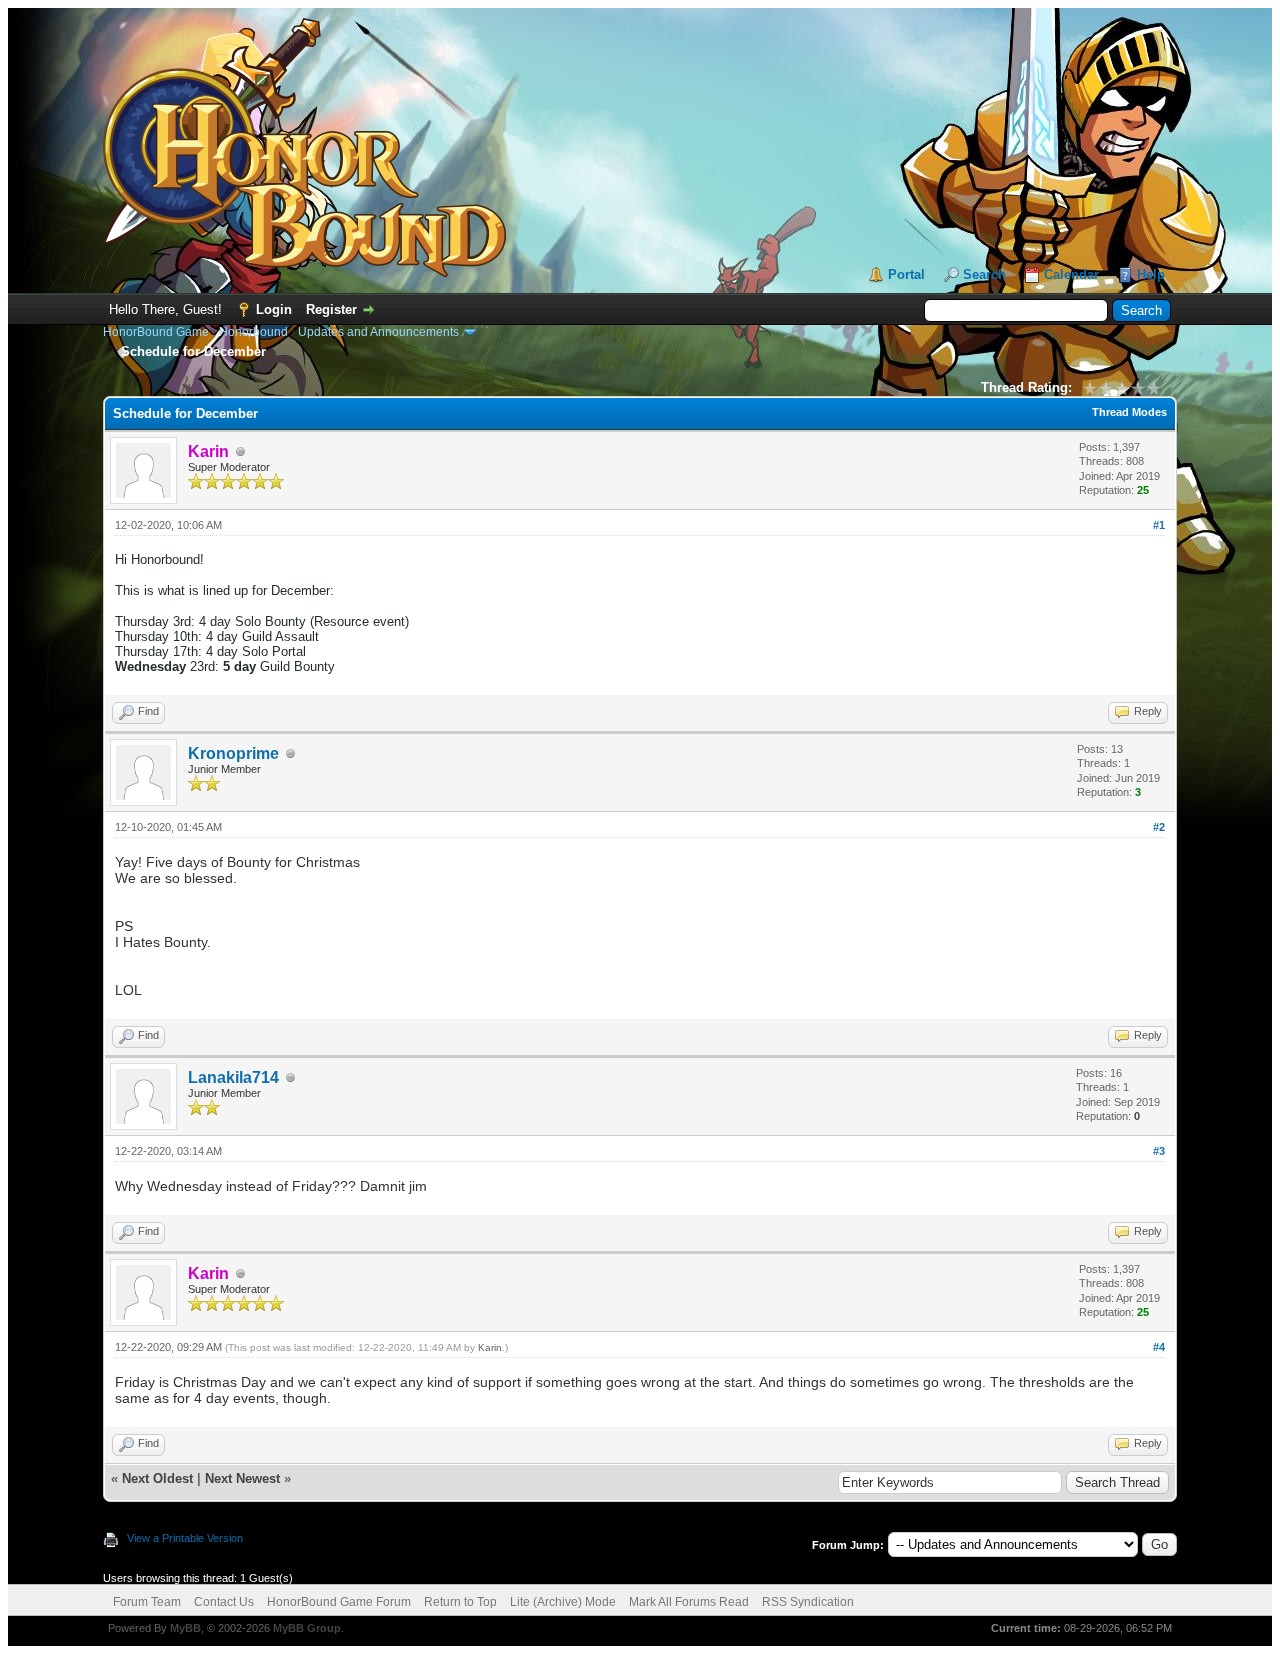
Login (274, 309)
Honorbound (253, 332)
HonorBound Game (156, 332)
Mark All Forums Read (689, 1602)
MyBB (185, 1628)
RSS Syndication (808, 1602)
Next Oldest (157, 1478)
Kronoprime (233, 753)
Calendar (1071, 274)
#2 (1159, 827)
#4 (1159, 1347)
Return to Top (460, 1602)
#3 (1159, 1151)
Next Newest (242, 1478)
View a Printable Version (185, 1538)
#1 (1159, 525)
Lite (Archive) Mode (563, 1602)
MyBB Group (307, 1628)
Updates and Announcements (378, 332)
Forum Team (147, 1602)
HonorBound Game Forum (339, 1602)
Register (331, 309)
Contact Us (224, 1602)
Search (984, 274)
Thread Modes (1129, 412)
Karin (490, 1347)
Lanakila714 (233, 1077)
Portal (906, 274)
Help (1151, 274)
